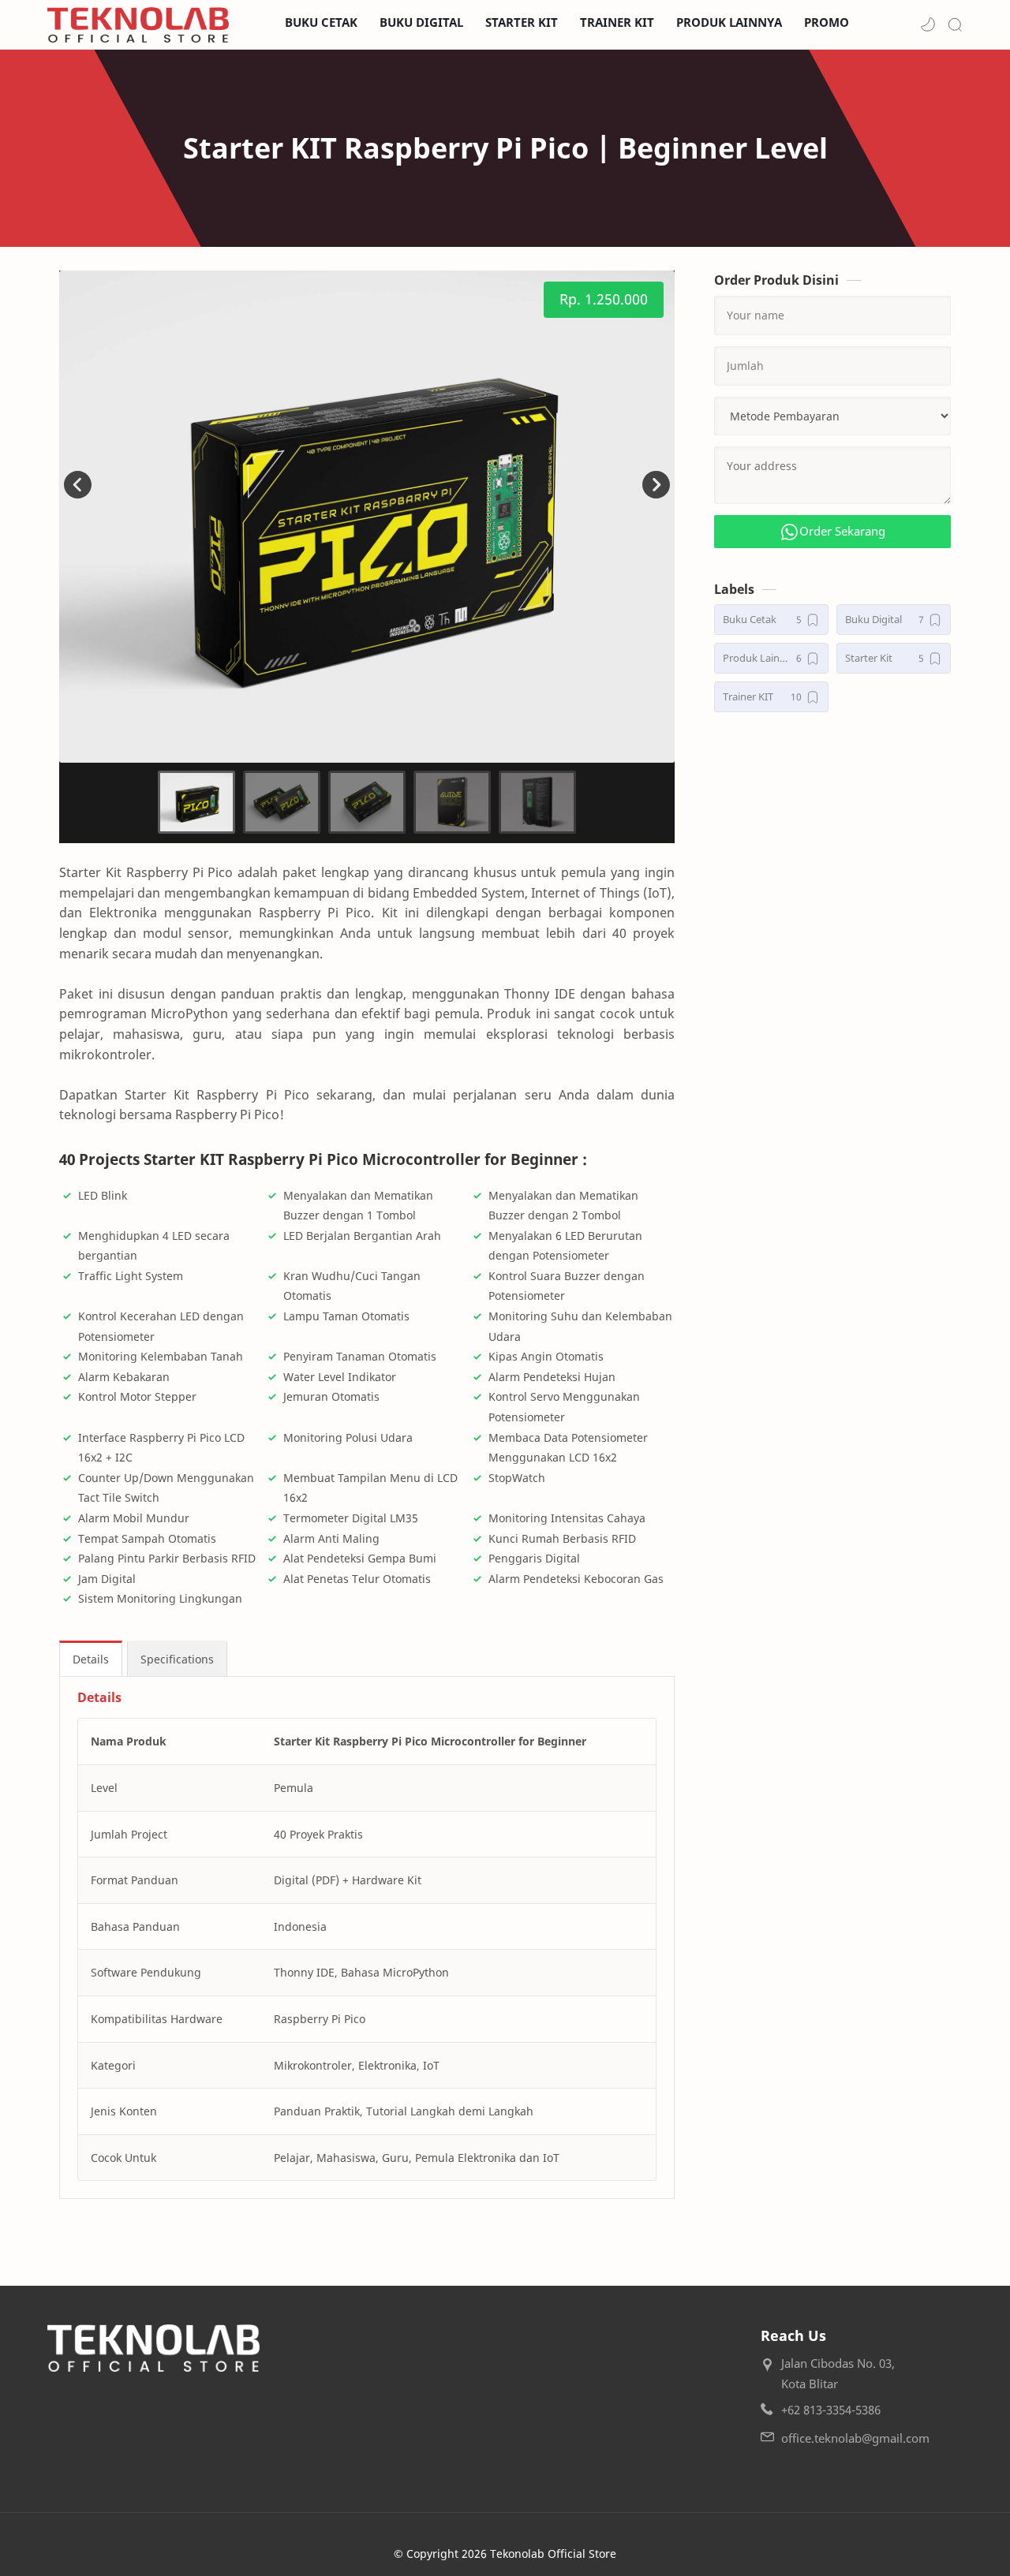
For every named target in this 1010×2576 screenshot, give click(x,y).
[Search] (955, 24)
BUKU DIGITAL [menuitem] (421, 22)
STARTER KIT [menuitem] (522, 22)
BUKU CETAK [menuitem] (321, 22)
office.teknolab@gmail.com (855, 2438)
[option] (367, 517)
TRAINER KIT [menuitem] (617, 22)
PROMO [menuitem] (827, 22)
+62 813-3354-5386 (831, 2410)
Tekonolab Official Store (553, 2554)
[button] (928, 24)
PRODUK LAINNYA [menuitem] (729, 22)
